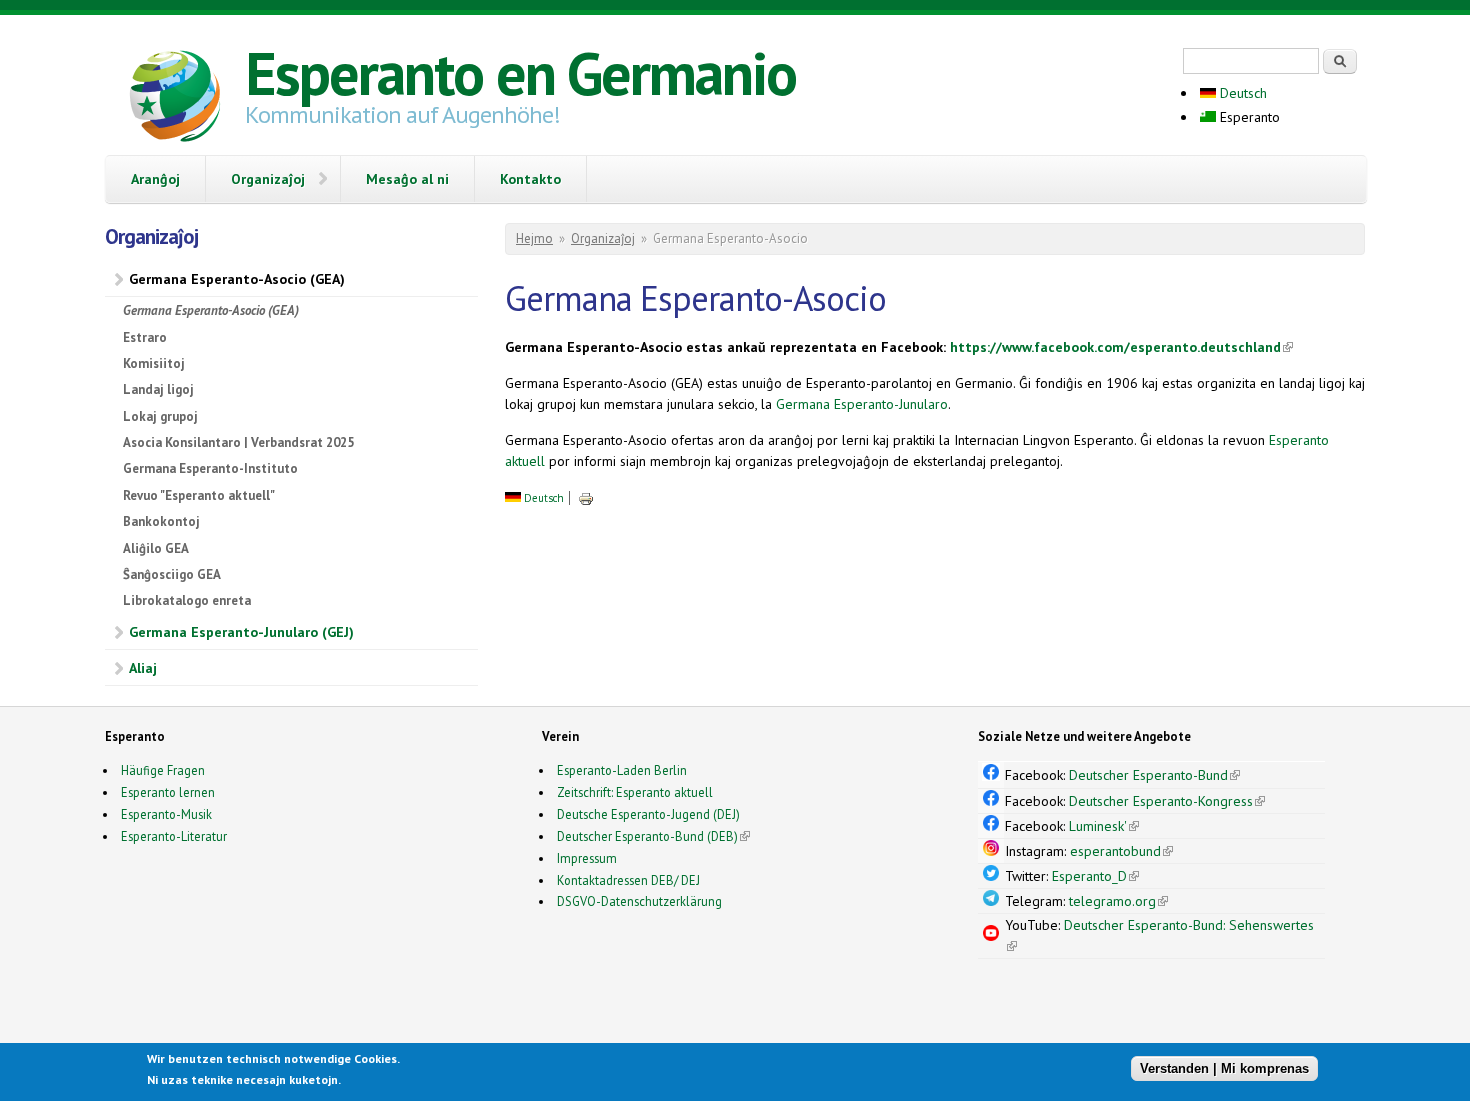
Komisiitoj (154, 363)
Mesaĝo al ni (407, 179)
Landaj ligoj (158, 389)
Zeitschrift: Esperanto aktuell (635, 792)
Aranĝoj (155, 179)
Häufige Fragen (163, 770)
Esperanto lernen (168, 792)
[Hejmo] (175, 99)
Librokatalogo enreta (187, 600)
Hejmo (534, 238)
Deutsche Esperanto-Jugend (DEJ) (648, 814)
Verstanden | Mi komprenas (1224, 1068)
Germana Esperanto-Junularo (862, 404)
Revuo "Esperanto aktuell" (199, 495)
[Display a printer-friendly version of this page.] (586, 498)
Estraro (145, 337)
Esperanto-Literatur (174, 836)
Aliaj (143, 668)
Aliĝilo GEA (156, 548)
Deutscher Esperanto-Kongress (1167, 801)
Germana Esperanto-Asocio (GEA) (237, 279)
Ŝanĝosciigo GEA (172, 574)
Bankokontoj (161, 521)
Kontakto (530, 179)
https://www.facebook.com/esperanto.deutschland (1121, 347)
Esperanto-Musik (166, 814)
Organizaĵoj (268, 179)
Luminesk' (1104, 826)
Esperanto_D (1095, 876)
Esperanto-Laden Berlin (622, 770)
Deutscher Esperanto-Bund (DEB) (647, 836)
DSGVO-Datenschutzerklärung (639, 901)
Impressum (587, 858)
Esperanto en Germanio (520, 73)
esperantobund (1121, 851)
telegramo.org (1118, 901)
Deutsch (1241, 93)
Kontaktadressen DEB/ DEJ (628, 880)
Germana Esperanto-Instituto (210, 468)
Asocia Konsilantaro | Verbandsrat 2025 (238, 442)
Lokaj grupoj (160, 416)
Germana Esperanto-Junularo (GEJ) (241, 632)
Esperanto (1248, 117)
